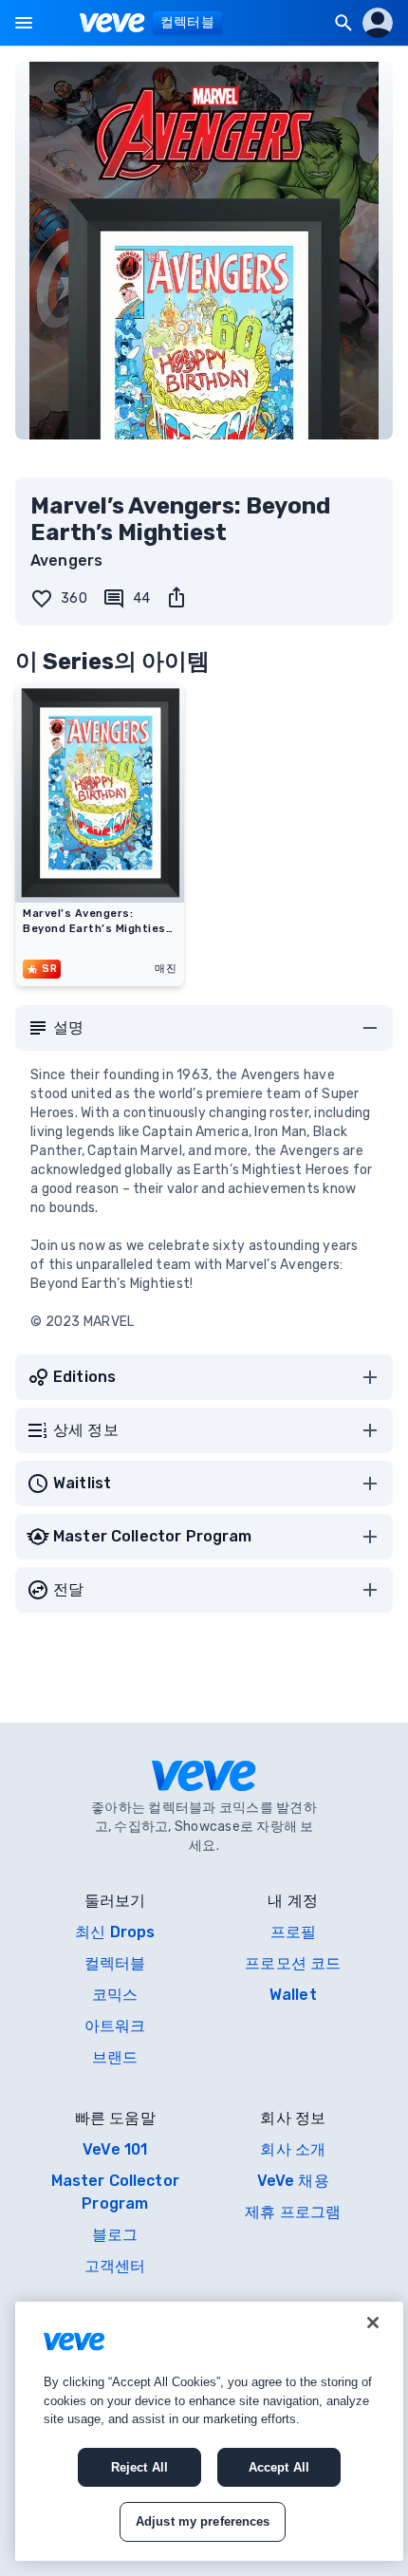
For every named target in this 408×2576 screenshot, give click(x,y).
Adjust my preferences (203, 2521)
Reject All (139, 2467)
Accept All (279, 2467)
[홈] (112, 23)
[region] (209, 2431)
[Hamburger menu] (24, 23)
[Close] (373, 2323)
